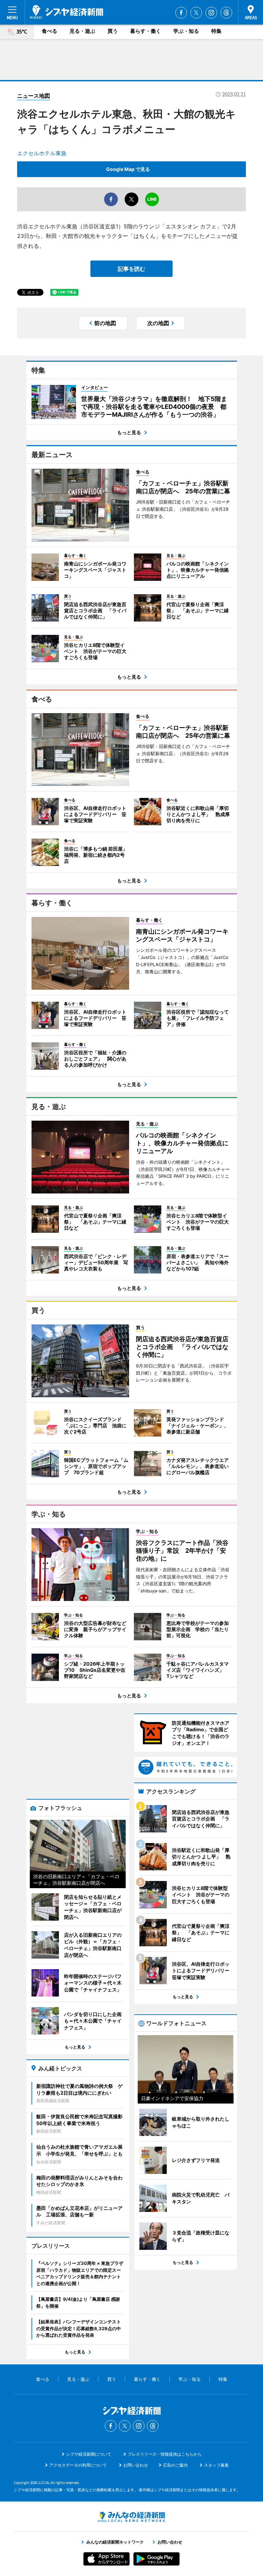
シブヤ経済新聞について (89, 2454)
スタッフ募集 (216, 2465)
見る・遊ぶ (82, 31)
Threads (226, 13)
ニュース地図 (34, 96)
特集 (216, 31)
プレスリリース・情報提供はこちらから (165, 2454)
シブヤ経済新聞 (67, 12)
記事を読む (131, 269)
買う (113, 31)
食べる (49, 31)
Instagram (211, 13)
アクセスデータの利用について (78, 2465)
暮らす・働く (146, 31)
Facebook (181, 13)
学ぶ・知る (186, 31)
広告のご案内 (175, 2465)
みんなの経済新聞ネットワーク (131, 2517)
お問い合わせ (136, 2465)
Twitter (196, 13)
